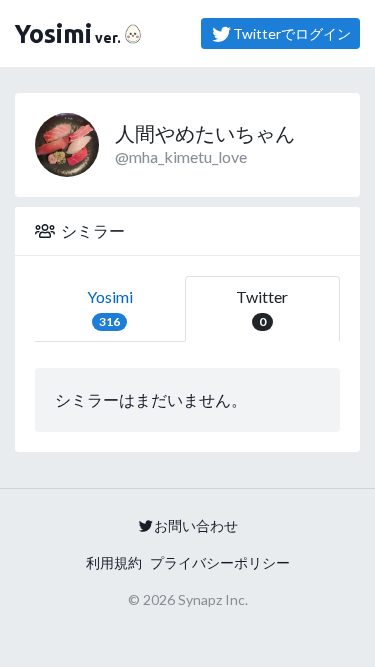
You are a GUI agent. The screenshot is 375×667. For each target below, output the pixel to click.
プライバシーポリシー (220, 562)
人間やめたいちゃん (205, 133)
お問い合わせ (196, 525)
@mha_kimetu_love (181, 156)
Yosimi (110, 308)
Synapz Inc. (213, 599)
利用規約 (114, 562)
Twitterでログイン (292, 33)
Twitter (262, 308)
